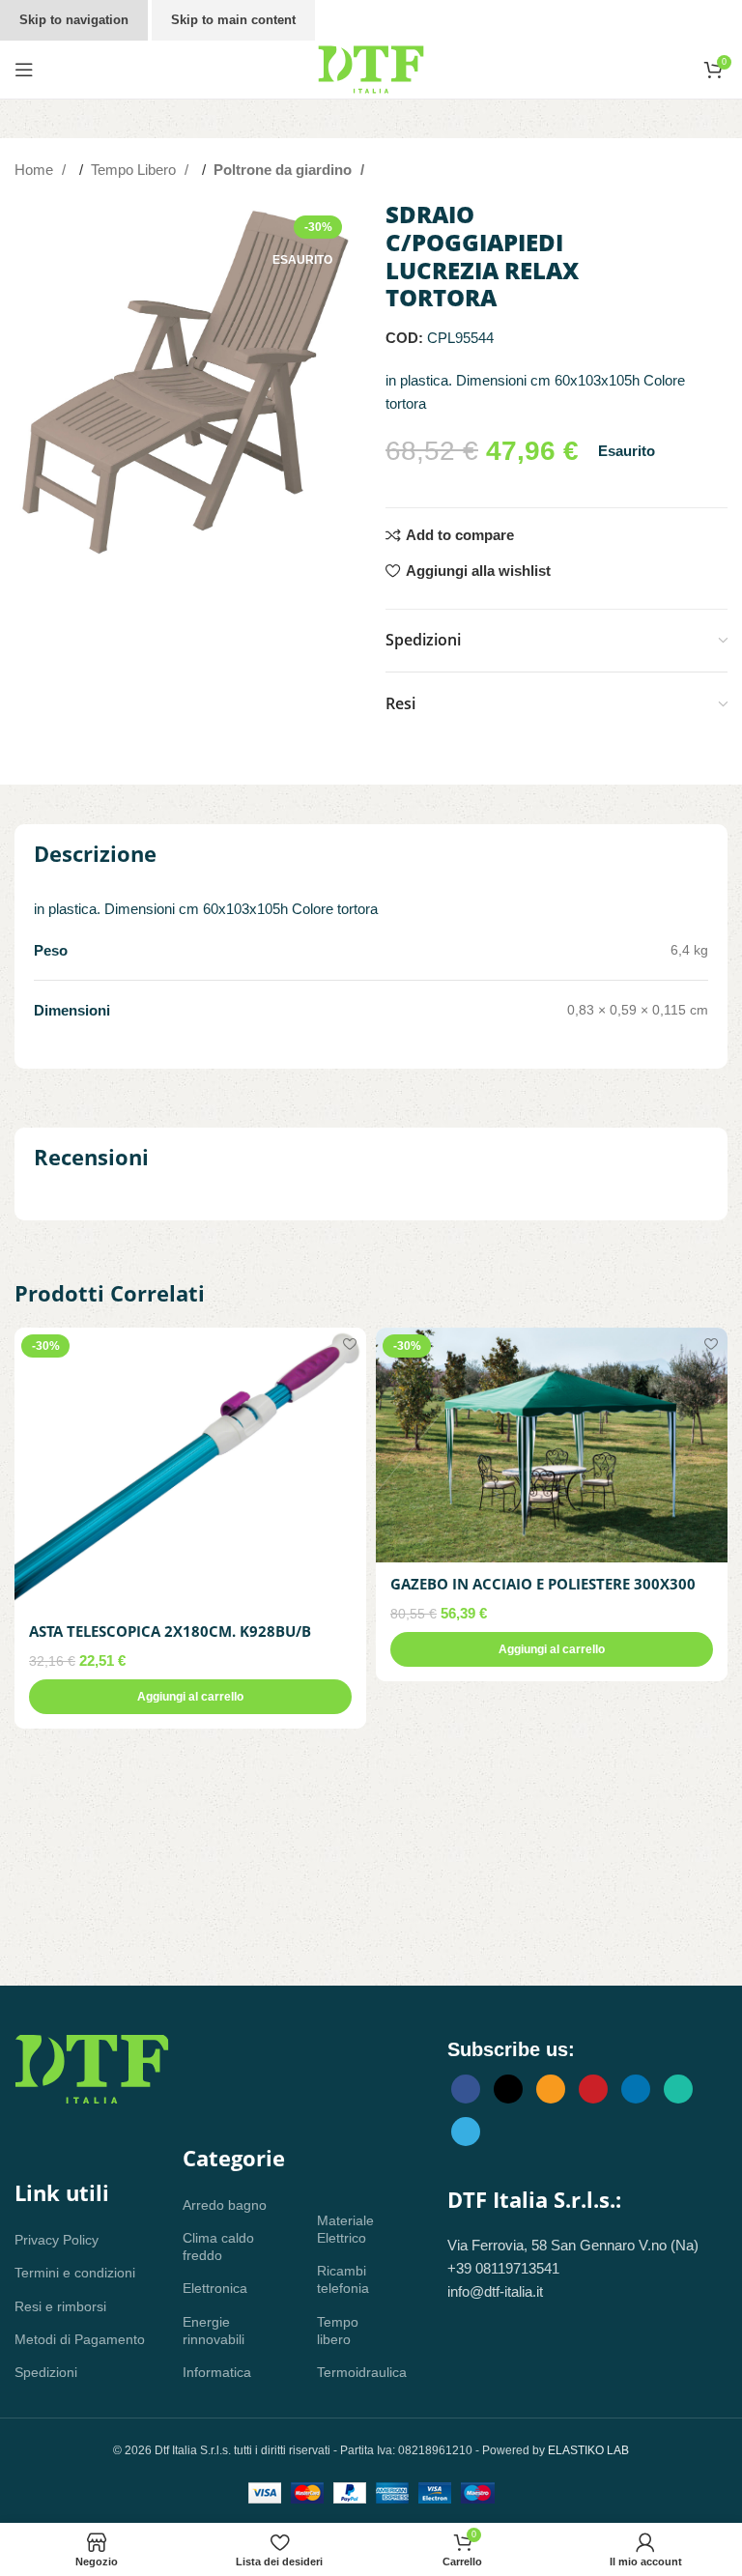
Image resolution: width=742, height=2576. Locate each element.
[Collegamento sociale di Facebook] (466, 2089)
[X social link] (508, 2089)
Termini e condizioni (75, 2273)
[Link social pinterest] (593, 2089)
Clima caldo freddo (218, 2247)
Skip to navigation (74, 20)
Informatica (217, 2372)
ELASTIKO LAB (588, 2450)
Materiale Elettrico (345, 2229)
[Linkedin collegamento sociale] (636, 2089)
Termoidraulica (353, 2372)
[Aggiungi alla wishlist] (349, 1345)
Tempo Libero (135, 170)
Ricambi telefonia (343, 2279)
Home (36, 170)
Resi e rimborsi (60, 2306)
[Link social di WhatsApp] (678, 2089)
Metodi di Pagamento (80, 2339)
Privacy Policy (57, 2240)
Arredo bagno (225, 2205)
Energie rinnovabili (214, 2331)
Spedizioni (46, 2372)
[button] (190, 1697)
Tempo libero (338, 2331)
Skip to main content (233, 20)
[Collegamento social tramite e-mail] (551, 2089)
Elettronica (215, 2288)
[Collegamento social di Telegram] (466, 2132)
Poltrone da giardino (285, 170)
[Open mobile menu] (24, 70)
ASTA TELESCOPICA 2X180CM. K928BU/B (170, 1631)
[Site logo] (371, 68)
